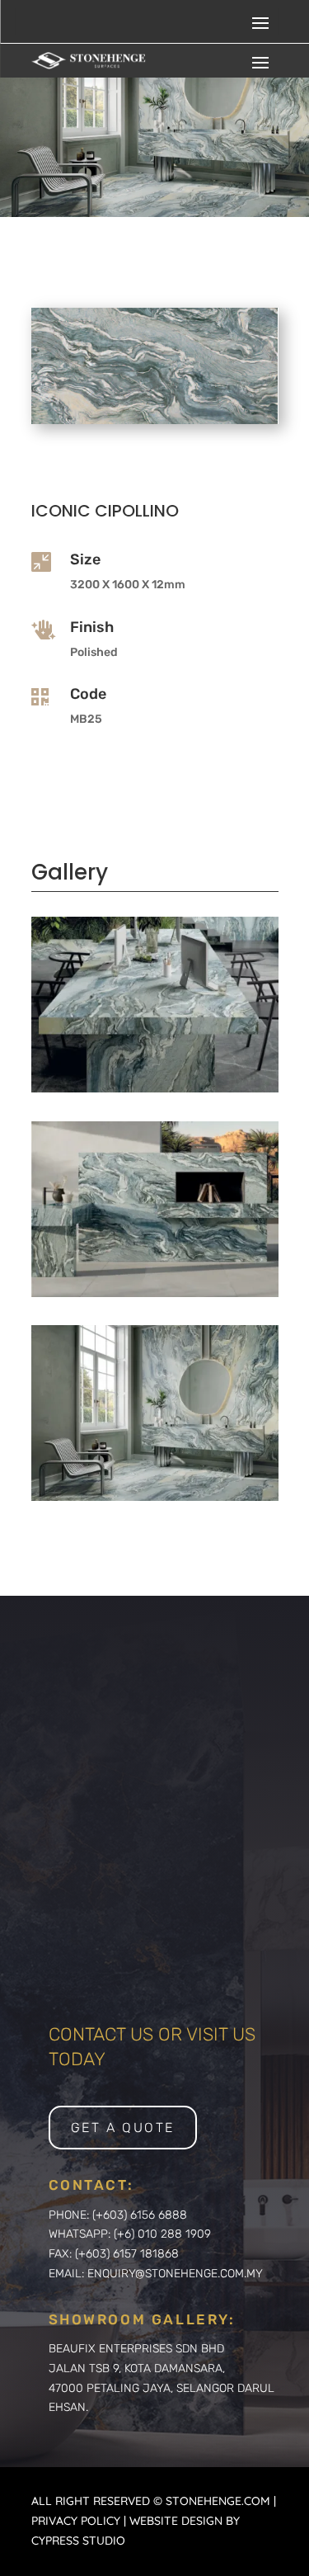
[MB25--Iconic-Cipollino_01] (155, 1088)
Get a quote (123, 2128)
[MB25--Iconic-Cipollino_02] (155, 1293)
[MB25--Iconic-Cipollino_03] (155, 1496)
